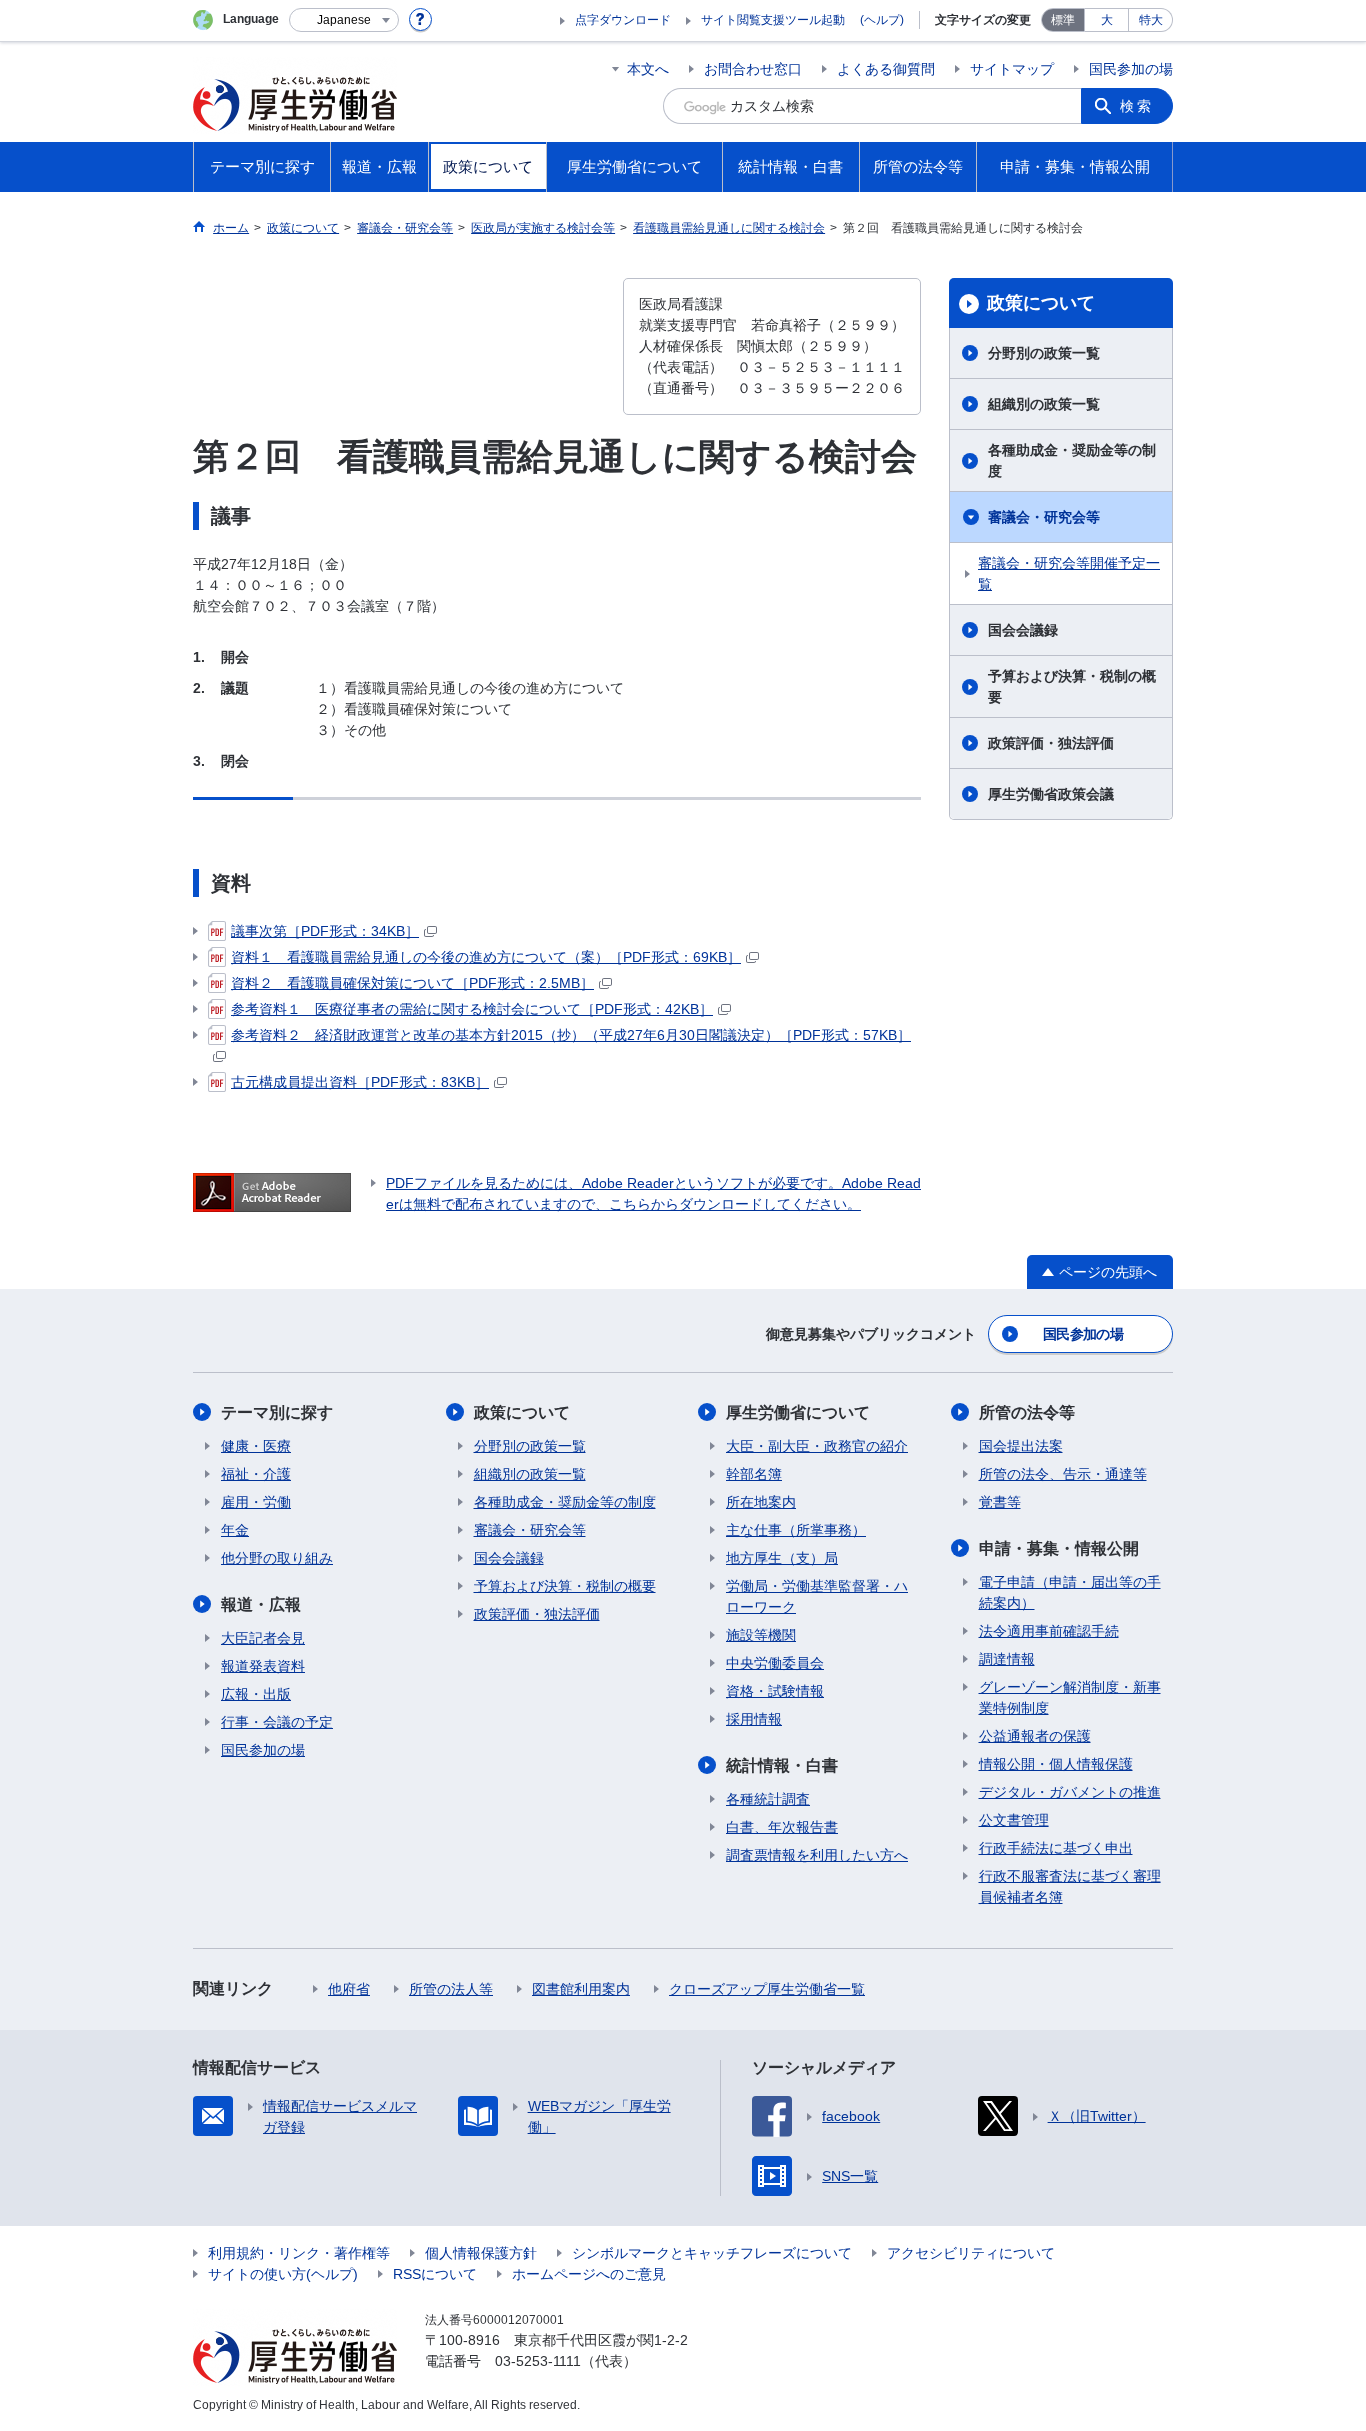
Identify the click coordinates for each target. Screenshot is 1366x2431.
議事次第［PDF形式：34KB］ (325, 931)
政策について (1041, 303)
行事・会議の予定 (277, 1722)
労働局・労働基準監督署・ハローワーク (817, 1596)
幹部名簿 (754, 1474)
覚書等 (1000, 1502)
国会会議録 (1023, 630)
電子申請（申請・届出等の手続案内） (1070, 1592)
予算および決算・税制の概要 (1072, 686)
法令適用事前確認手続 (1049, 1631)
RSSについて (435, 2274)
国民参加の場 (1131, 69)
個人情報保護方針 (481, 2253)
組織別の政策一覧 (1044, 404)
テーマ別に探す (277, 1412)
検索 (1137, 106)
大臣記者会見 (263, 1638)
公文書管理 (1014, 1820)
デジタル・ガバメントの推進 (1070, 1792)
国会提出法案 (1021, 1446)
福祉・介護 (256, 1474)
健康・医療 (256, 1446)
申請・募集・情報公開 (1059, 1548)
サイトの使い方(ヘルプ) (283, 2274)
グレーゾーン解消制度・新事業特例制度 (1070, 1697)
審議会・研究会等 (1044, 517)
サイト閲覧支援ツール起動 (773, 20)
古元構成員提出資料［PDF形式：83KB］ (360, 1082)
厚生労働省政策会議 (1051, 794)
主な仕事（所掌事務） (796, 1530)
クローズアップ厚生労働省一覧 (767, 1989)
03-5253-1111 (538, 2361)
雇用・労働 (256, 1502)
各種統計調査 (768, 1799)
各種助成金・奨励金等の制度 (1072, 460)
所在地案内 (761, 1502)
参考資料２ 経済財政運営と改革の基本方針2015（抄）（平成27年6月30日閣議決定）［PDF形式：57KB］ (571, 1035)
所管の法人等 (451, 1989)
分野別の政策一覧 (1044, 353)
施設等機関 (761, 1635)
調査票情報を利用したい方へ (817, 1855)
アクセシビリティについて (971, 2253)
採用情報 (754, 1719)
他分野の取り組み (277, 1558)
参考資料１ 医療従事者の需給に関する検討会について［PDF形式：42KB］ (472, 1009)
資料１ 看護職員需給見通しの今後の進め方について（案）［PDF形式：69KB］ (486, 957)
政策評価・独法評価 (1051, 743)
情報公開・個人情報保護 (1056, 1764)
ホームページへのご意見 (589, 2274)
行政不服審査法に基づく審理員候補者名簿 (1070, 1886)
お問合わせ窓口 (753, 69)
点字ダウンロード (623, 20)
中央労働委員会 (775, 1663)
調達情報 (1007, 1659)
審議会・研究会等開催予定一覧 (1069, 573)
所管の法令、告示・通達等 (1063, 1474)
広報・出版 (256, 1694)
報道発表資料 (263, 1666)
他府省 (349, 1989)
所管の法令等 (1027, 1412)
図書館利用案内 (581, 1989)
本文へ (648, 69)
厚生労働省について (798, 1412)
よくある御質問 (886, 69)
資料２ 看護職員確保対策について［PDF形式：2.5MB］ (412, 983)
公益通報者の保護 (1035, 1736)
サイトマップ (1012, 69)
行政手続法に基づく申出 (1056, 1848)
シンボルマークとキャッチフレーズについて (712, 2253)
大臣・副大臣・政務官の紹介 (817, 1446)
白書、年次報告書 (782, 1827)
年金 (235, 1530)
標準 (1063, 20)
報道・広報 (261, 1604)
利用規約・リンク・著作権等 (299, 2253)
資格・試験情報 (775, 1691)
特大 (1151, 20)
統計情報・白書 (782, 1765)
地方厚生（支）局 (782, 1558)
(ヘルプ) (882, 20)
